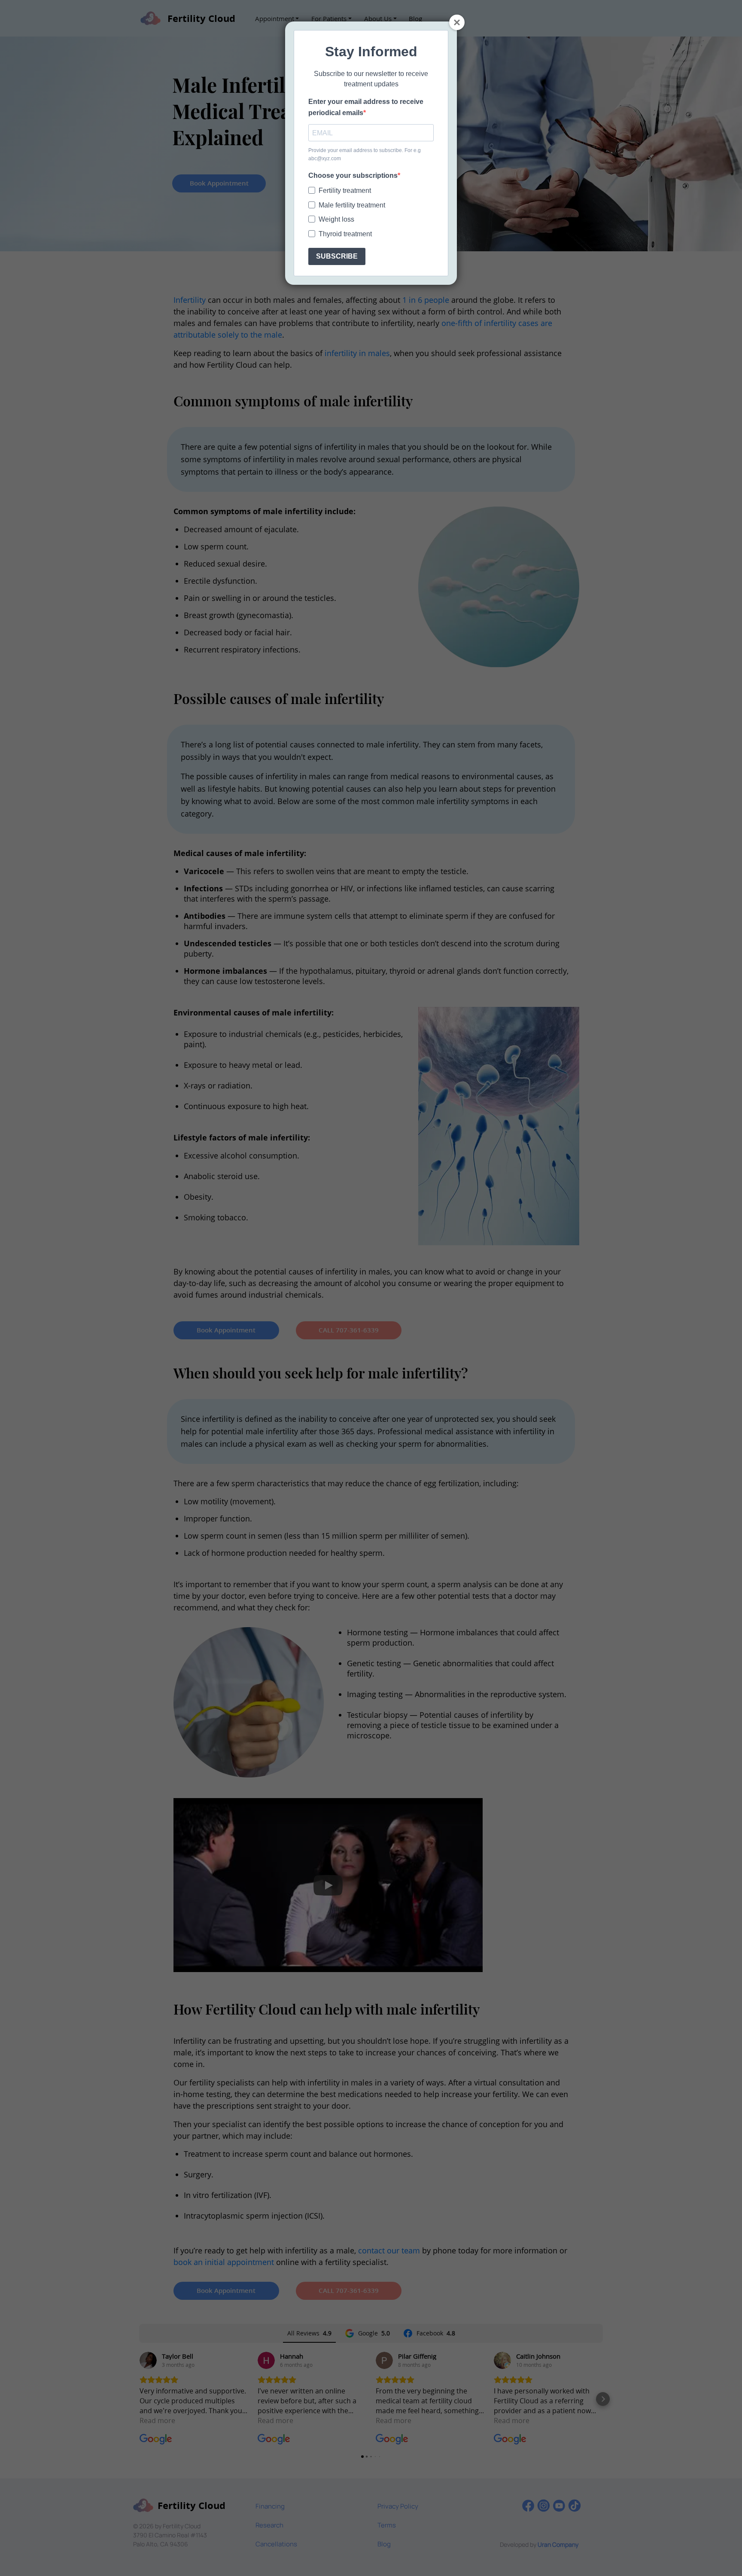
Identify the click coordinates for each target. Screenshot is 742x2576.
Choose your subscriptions (353, 175)
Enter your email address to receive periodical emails (366, 107)
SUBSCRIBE (337, 256)
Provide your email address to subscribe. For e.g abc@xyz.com (365, 154)
